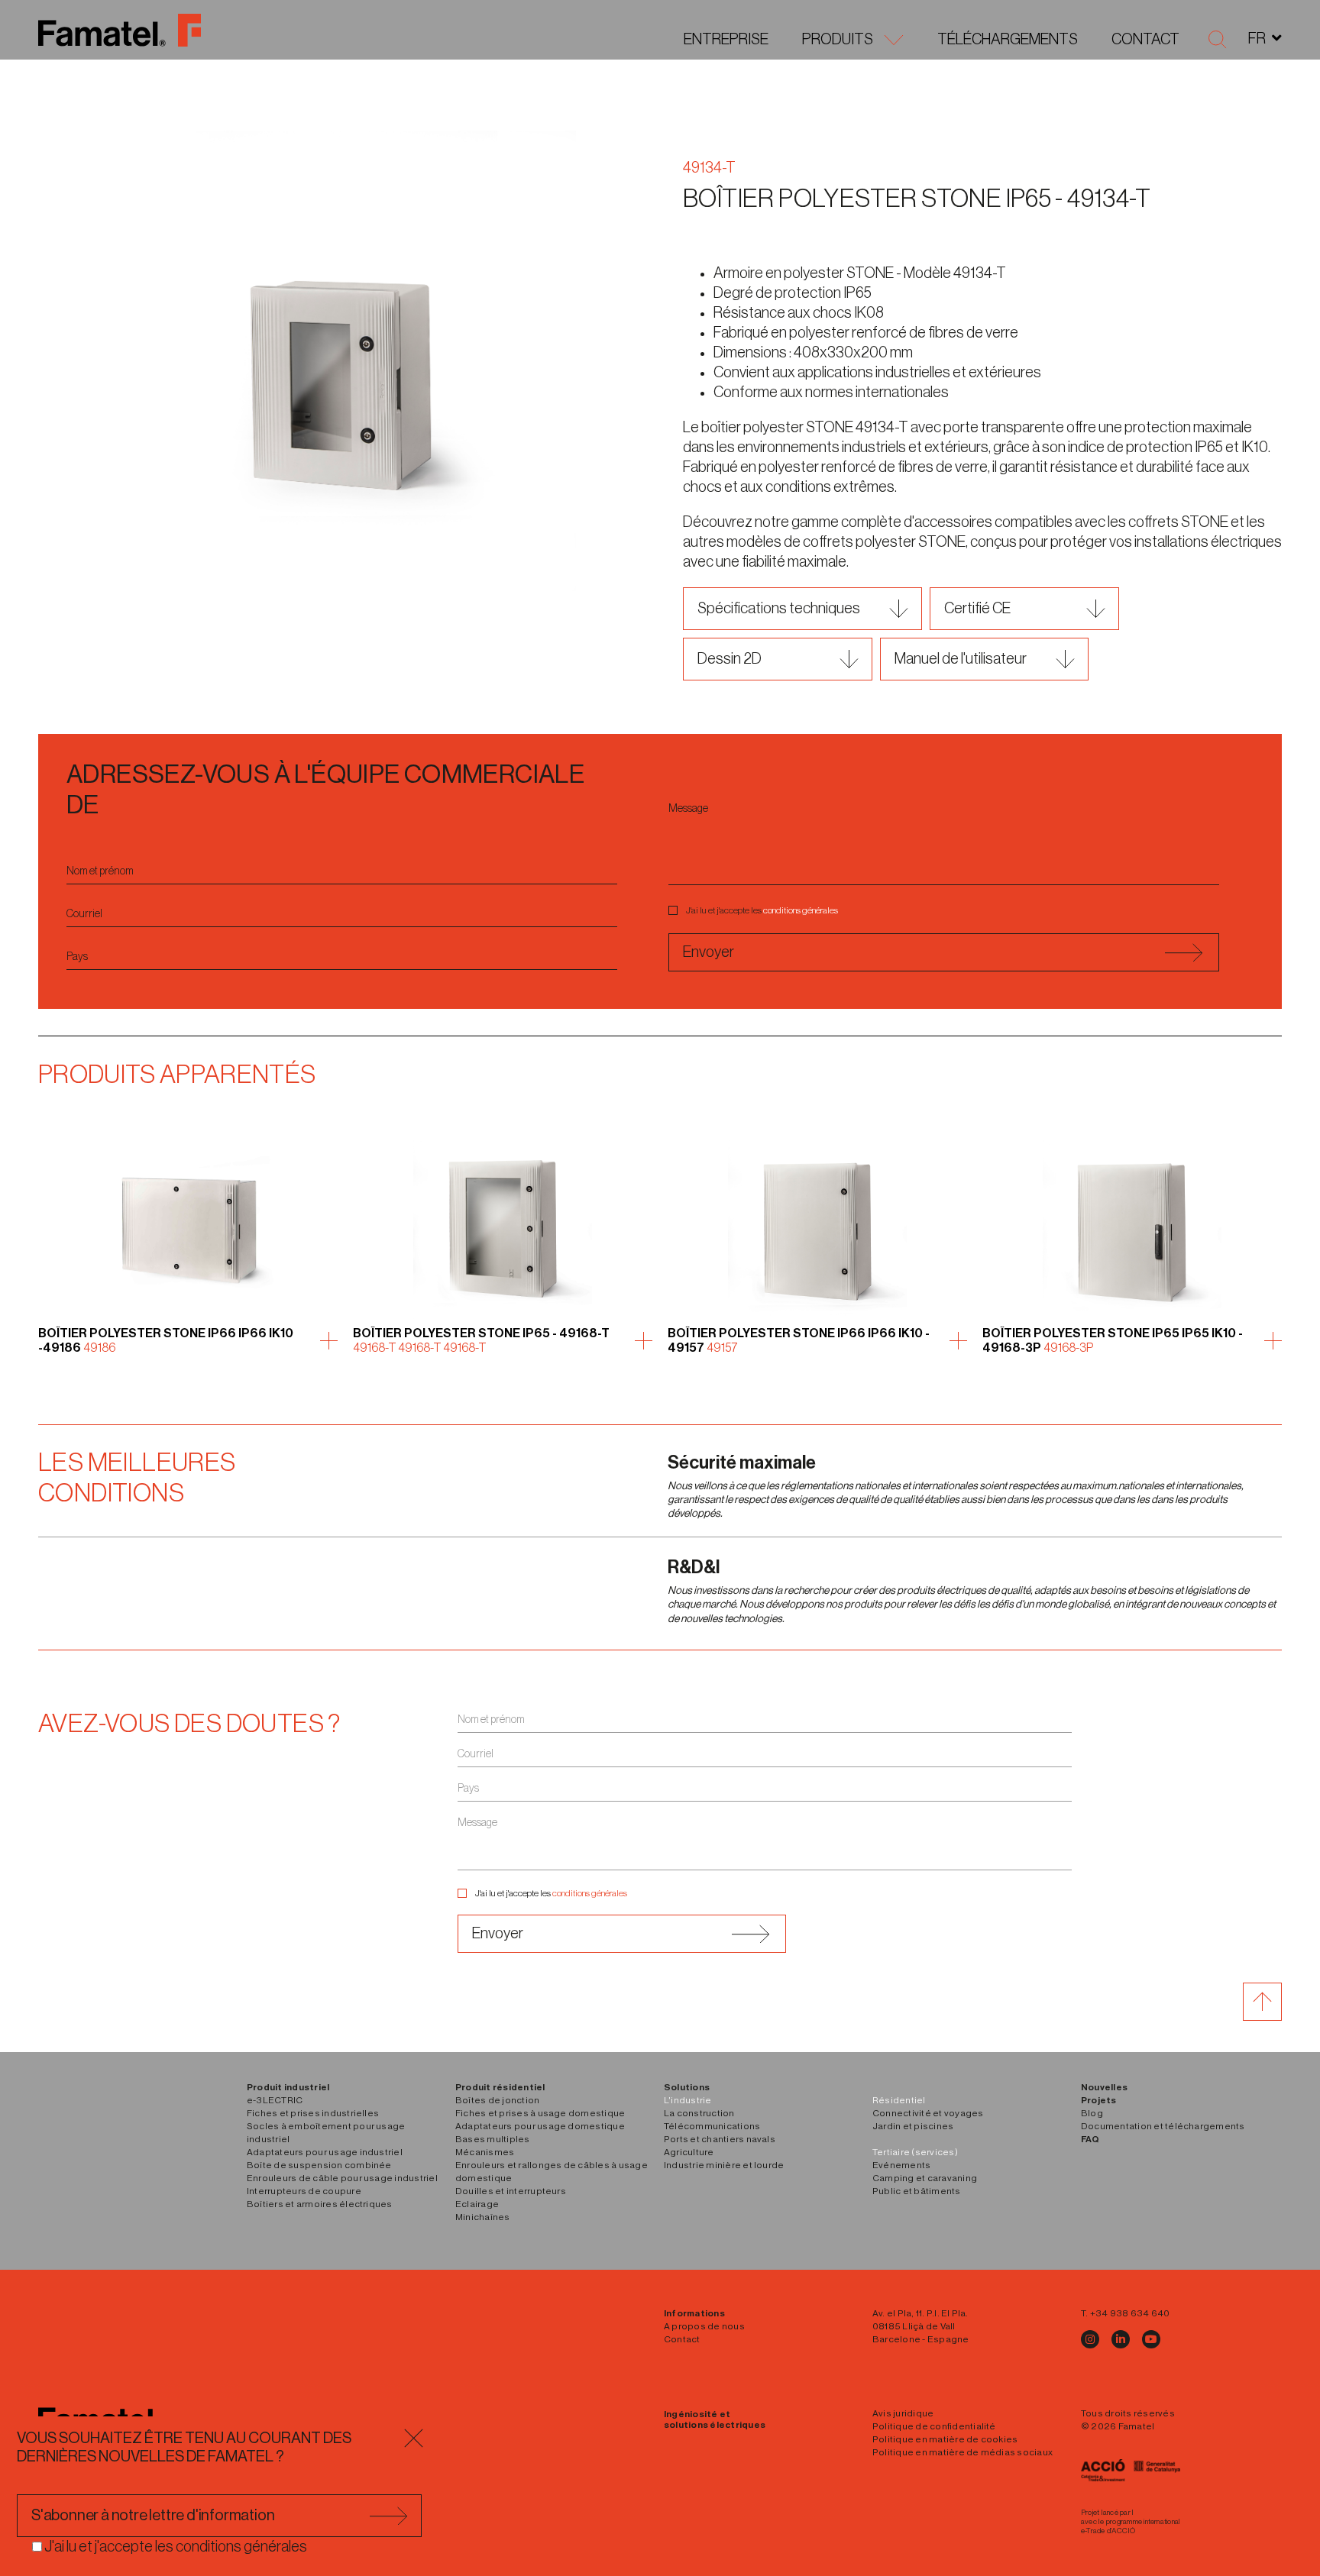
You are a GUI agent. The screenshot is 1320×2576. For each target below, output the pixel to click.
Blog (1092, 2113)
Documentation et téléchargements (1163, 2126)
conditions (782, 910)
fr (1257, 39)
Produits (838, 40)
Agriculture (689, 2152)
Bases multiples (493, 2139)
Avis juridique (903, 2413)
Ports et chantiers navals (720, 2139)
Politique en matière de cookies (945, 2439)
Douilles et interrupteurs (511, 2191)
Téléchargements (1008, 40)
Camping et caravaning (925, 2178)
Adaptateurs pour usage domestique (540, 2126)
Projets (1099, 2100)
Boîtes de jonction (497, 2100)
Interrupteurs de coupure (304, 2191)
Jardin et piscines (913, 2126)
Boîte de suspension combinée (319, 2165)
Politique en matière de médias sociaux (962, 2452)
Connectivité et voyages (928, 2113)
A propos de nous (704, 2326)
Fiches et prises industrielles (313, 2113)
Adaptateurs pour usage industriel (325, 2152)
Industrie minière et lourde (724, 2165)
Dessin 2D (730, 659)
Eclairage (477, 2204)
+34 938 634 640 (1130, 2313)
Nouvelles (1104, 2087)
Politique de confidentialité (934, 2426)
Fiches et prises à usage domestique (540, 2113)
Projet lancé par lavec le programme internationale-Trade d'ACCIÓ (1131, 2522)
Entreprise (726, 40)
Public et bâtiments (917, 2191)
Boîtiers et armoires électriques (320, 2204)
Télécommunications (712, 2126)
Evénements (901, 2165)
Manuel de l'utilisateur (961, 659)
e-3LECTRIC (275, 2100)
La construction (699, 2113)
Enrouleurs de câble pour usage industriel (342, 2178)
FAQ (1090, 2139)
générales (820, 910)
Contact (1145, 40)
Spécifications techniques (779, 609)
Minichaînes (483, 2217)
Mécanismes (485, 2152)
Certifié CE (977, 609)
